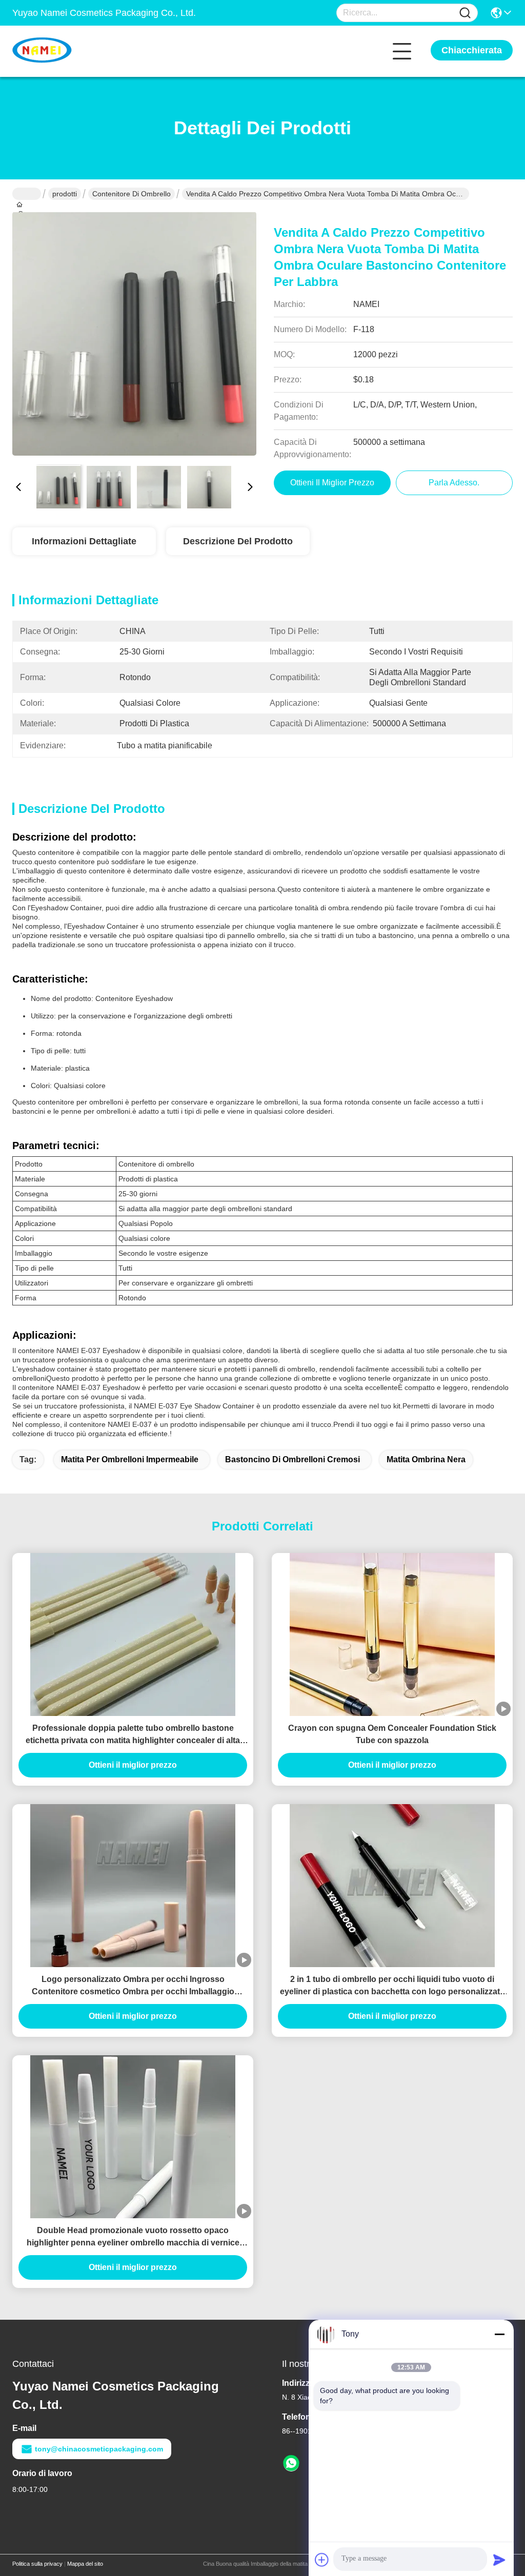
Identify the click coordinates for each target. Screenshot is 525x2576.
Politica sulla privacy (37, 2564)
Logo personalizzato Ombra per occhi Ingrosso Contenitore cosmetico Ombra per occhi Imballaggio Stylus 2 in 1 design (133, 1986)
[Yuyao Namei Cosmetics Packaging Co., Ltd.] (69, 51)
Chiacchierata (472, 50)
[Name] (465, 13)
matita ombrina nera (426, 1459)
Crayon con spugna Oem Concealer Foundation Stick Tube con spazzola (392, 1734)
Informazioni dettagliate (84, 541)
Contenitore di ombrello (132, 194)
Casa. (27, 194)
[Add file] (322, 2560)
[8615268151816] (291, 2464)
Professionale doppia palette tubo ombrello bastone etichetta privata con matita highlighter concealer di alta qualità (133, 1735)
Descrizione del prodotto (238, 541)
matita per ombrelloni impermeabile (130, 1459)
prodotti (65, 194)
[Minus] (499, 2334)
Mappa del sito (85, 2564)
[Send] (499, 2560)
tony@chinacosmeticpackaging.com (99, 2449)
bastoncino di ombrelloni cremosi (292, 1459)
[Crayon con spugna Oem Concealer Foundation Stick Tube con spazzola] (392, 1634)
